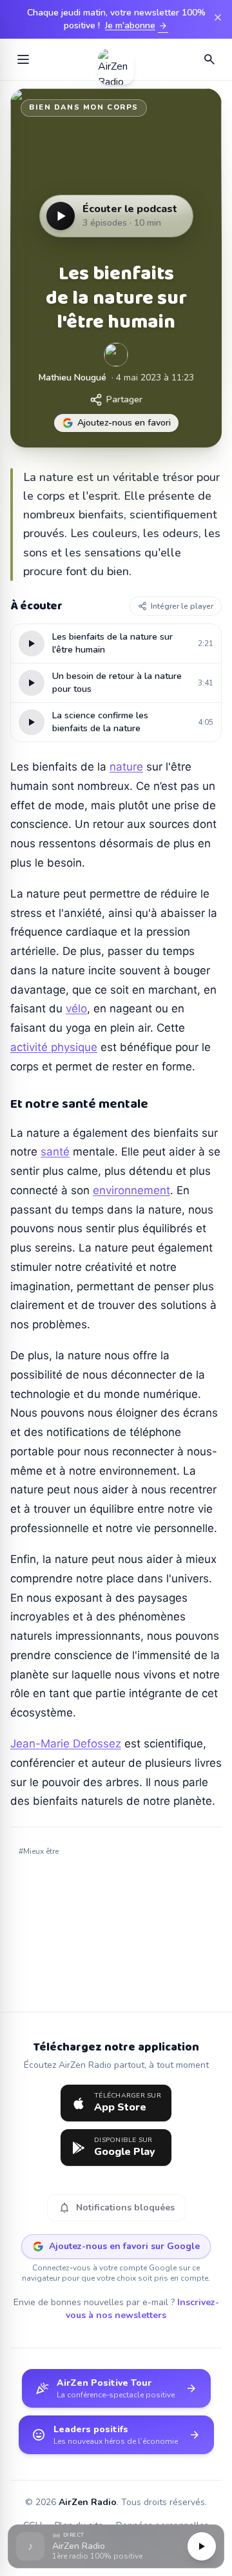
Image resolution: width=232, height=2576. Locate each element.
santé (55, 1152)
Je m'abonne (137, 26)
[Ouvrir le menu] (23, 59)
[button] (116, 2547)
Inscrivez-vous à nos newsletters (142, 2309)
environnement (131, 1190)
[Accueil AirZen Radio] (116, 59)
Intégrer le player (182, 606)
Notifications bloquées (116, 2208)
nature (126, 767)
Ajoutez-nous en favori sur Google (124, 2246)
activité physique (54, 1047)
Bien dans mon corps (84, 107)
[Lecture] (202, 2546)
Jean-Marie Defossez (66, 1744)
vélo (76, 1008)
